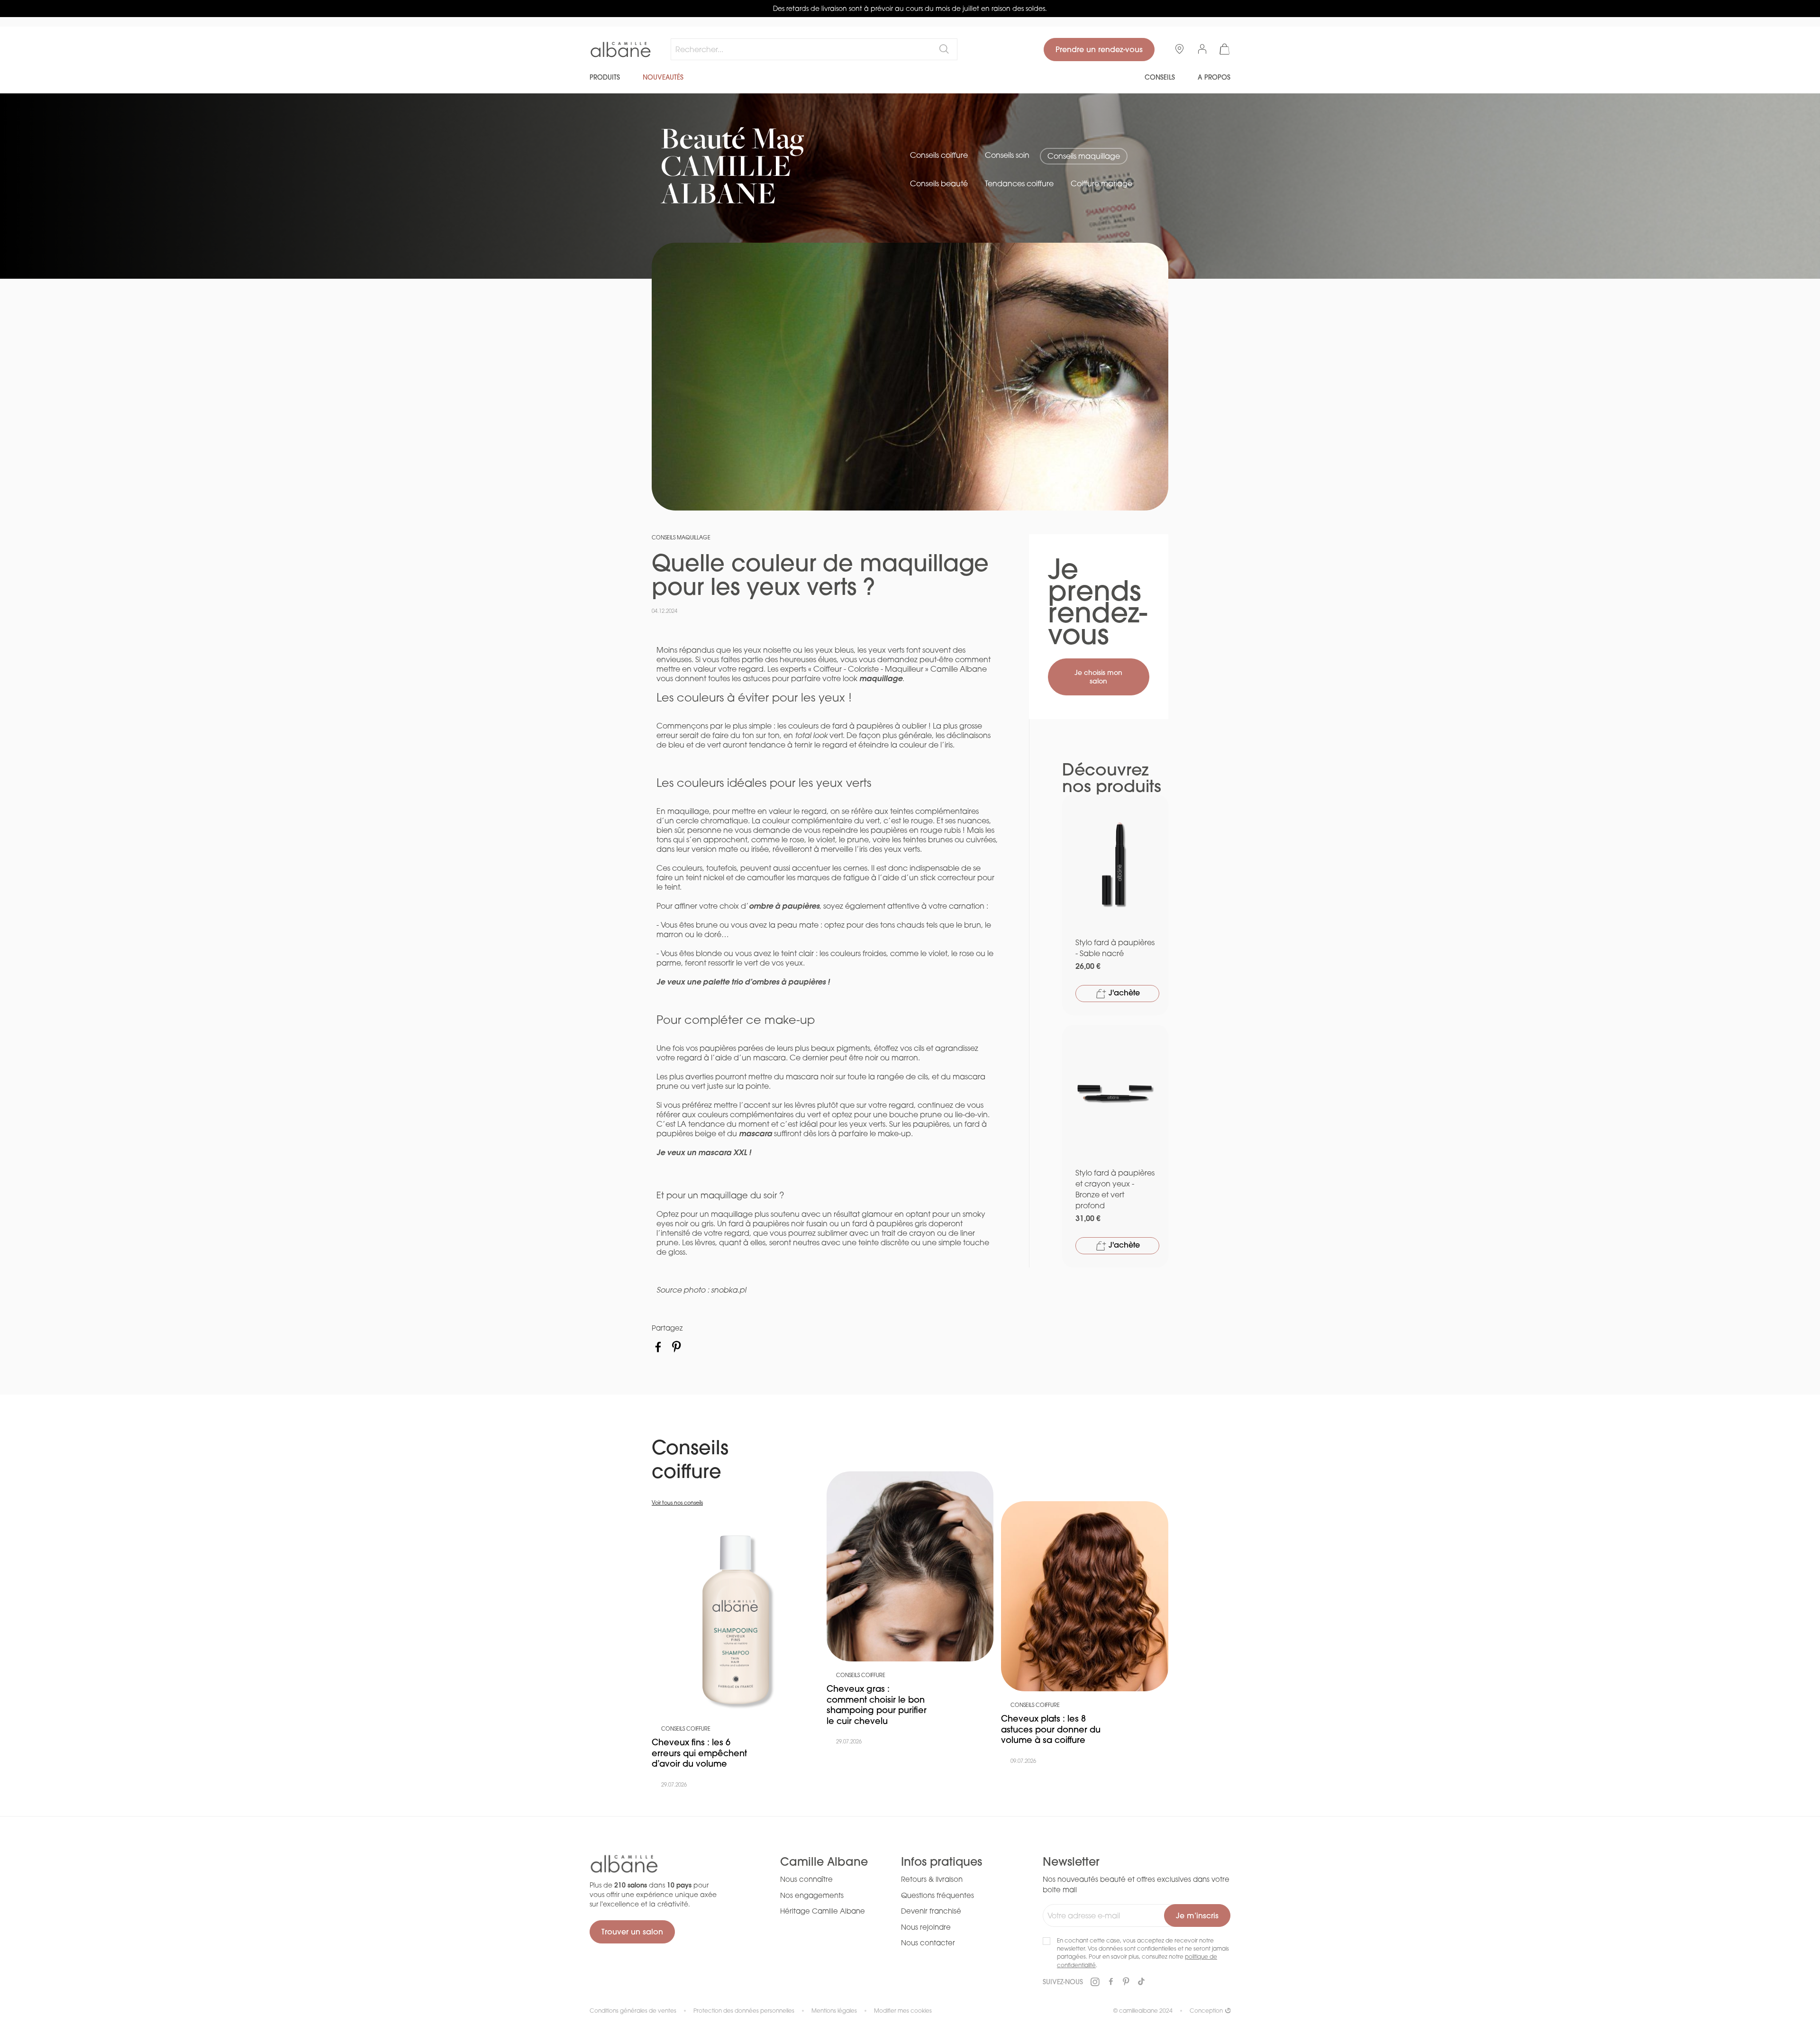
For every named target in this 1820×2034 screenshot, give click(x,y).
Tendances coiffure (1019, 183)
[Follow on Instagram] (1095, 1982)
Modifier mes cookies (903, 2011)
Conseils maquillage (1084, 156)
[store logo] (621, 50)
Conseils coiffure (939, 155)
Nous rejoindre (926, 1927)
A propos (1214, 77)
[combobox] (814, 49)
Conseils (1160, 77)
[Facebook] (658, 1347)
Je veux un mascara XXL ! (704, 1152)
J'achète (1123, 993)
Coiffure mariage (1101, 183)
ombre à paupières (784, 906)
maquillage (881, 678)
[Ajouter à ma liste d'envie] (1156, 808)
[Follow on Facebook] (1111, 1982)
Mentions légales (834, 2011)
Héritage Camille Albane (823, 1911)
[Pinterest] (677, 1347)
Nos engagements (812, 1895)
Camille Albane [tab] (824, 1862)
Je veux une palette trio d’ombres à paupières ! (743, 981)
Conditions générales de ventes (633, 2011)
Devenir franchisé (931, 1911)
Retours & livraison (932, 1879)
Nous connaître (806, 1879)
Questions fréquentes (937, 1895)
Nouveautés (663, 77)
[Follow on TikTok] (1141, 1982)
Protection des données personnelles (744, 2011)
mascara (755, 1133)
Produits (605, 77)
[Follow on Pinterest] (1126, 1982)
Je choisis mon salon (1098, 677)
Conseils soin (1007, 155)
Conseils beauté (939, 183)
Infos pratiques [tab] (942, 1862)
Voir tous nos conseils (677, 1503)
